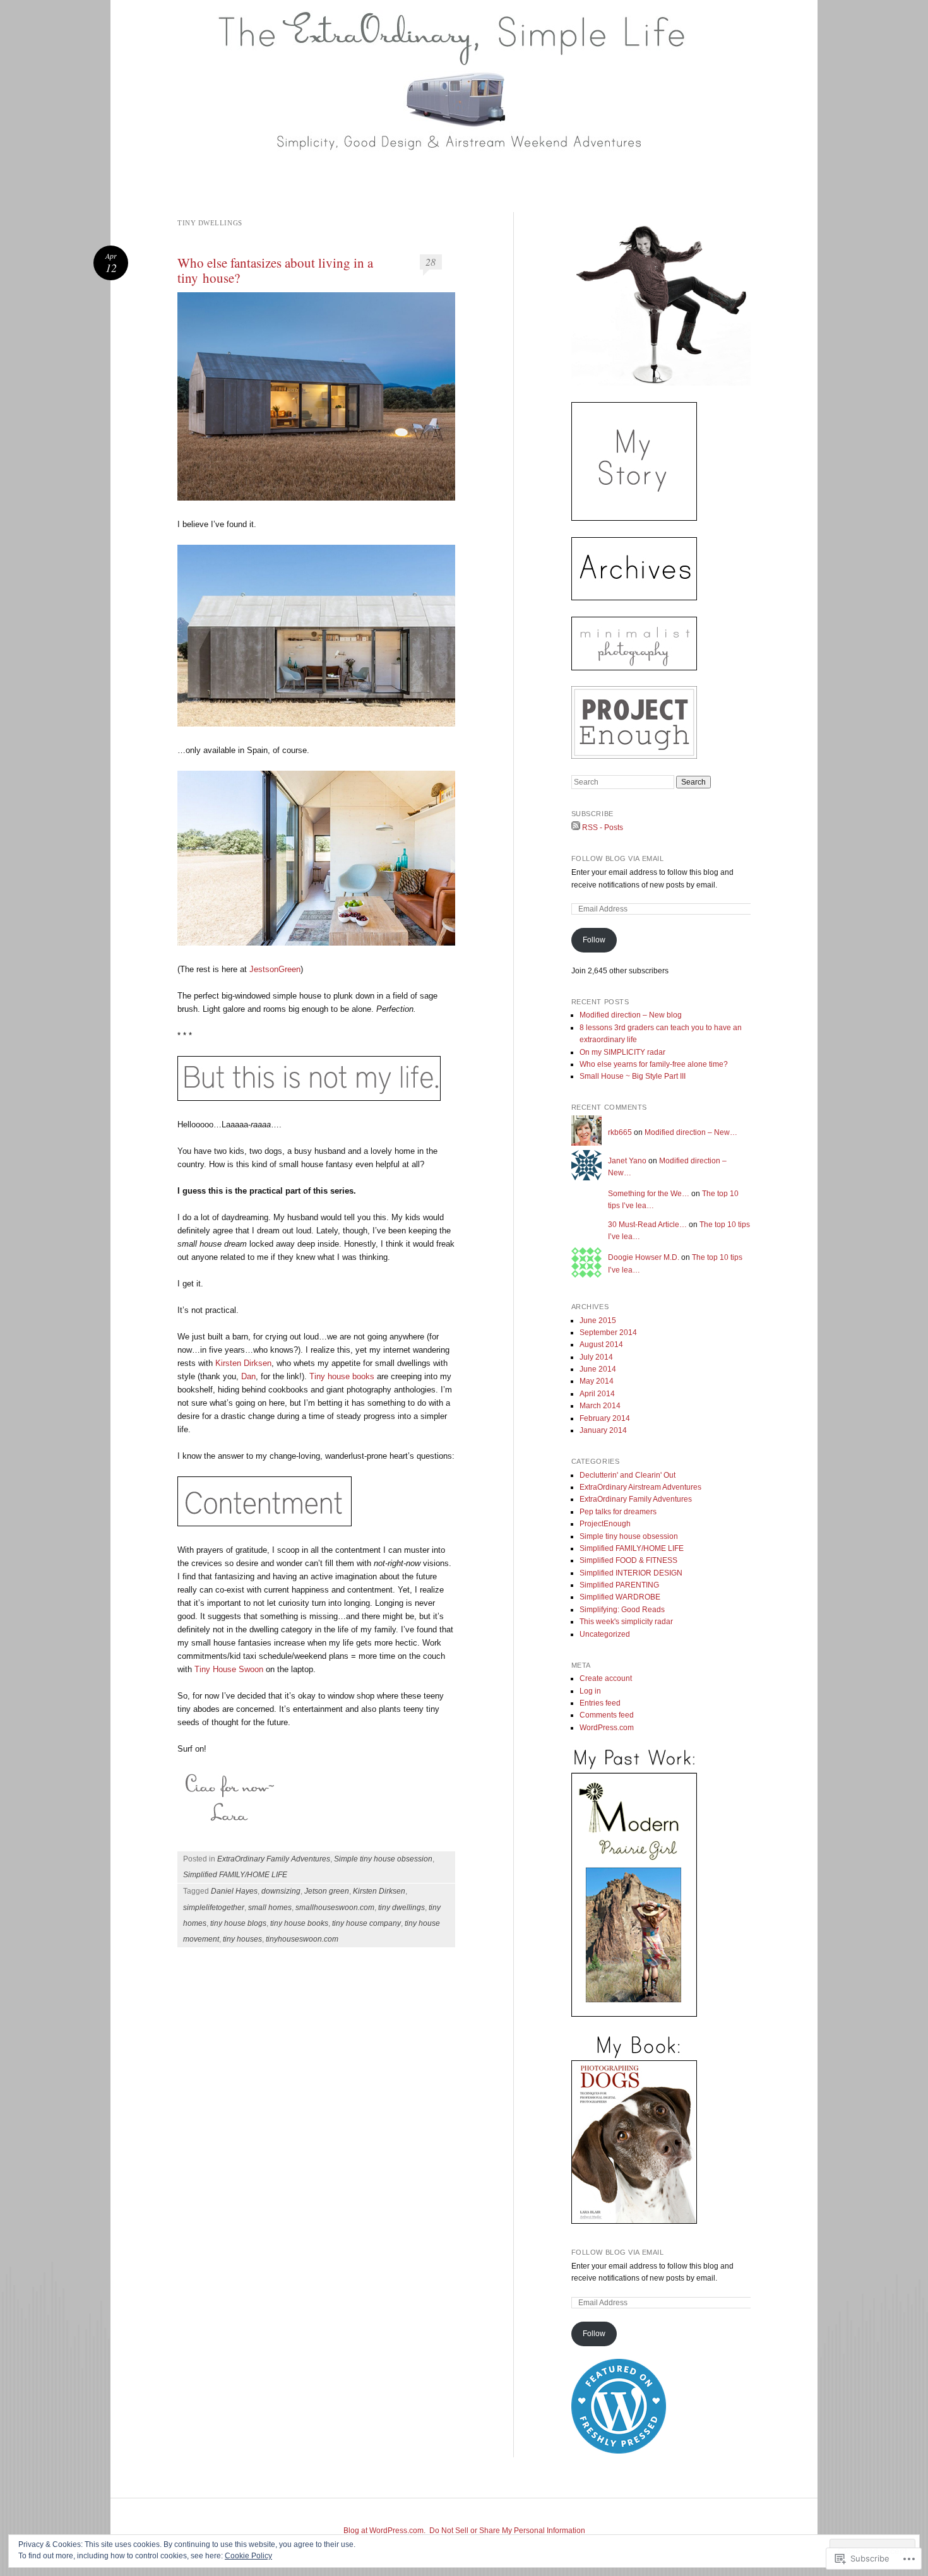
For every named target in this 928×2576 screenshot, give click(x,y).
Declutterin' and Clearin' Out (628, 1475)
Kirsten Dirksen (243, 1363)
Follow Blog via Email (618, 858)
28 (431, 262)
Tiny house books (343, 1376)
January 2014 (603, 1430)
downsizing (281, 1891)
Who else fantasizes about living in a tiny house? (275, 270)
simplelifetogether (214, 1908)
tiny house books (299, 1923)
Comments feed (607, 1715)
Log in (590, 1691)
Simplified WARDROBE (620, 1597)
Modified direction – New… (691, 1132)
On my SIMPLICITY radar (622, 1052)
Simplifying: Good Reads (622, 1610)
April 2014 (597, 1394)
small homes (270, 1908)
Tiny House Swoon (230, 1669)
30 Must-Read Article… (647, 1225)
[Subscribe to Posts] (576, 828)
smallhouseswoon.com (335, 1908)
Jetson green (327, 1891)
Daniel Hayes (234, 1891)
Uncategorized (605, 1634)
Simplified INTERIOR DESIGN (631, 1573)
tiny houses (242, 1939)
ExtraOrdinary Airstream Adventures (640, 1487)
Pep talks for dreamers (618, 1512)
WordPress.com (607, 1728)
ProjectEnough (605, 1524)
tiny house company (366, 1923)
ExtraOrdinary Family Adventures (274, 1859)
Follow (594, 940)
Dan (248, 1376)
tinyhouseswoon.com (302, 1939)
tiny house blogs (238, 1923)
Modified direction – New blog (631, 1015)
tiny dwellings (402, 1908)
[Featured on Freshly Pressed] (619, 2451)
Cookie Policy (248, 2556)
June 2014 (598, 1369)
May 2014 (597, 1381)
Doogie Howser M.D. (644, 1257)
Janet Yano (627, 1161)
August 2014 (601, 1344)
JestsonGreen (275, 969)
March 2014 (600, 1406)
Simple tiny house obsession (383, 1859)
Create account (606, 1678)
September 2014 (608, 1333)
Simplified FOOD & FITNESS (628, 1560)
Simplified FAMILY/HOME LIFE (235, 1875)
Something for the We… (649, 1194)
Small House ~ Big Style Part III (633, 1076)
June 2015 (598, 1321)
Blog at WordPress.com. (384, 2531)
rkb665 (620, 1132)
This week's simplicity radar (626, 1622)
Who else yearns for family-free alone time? (654, 1064)
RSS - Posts (603, 828)
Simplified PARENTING (619, 1585)
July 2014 (596, 1357)
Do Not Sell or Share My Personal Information (507, 2531)
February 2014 (605, 1418)
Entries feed (600, 1703)
